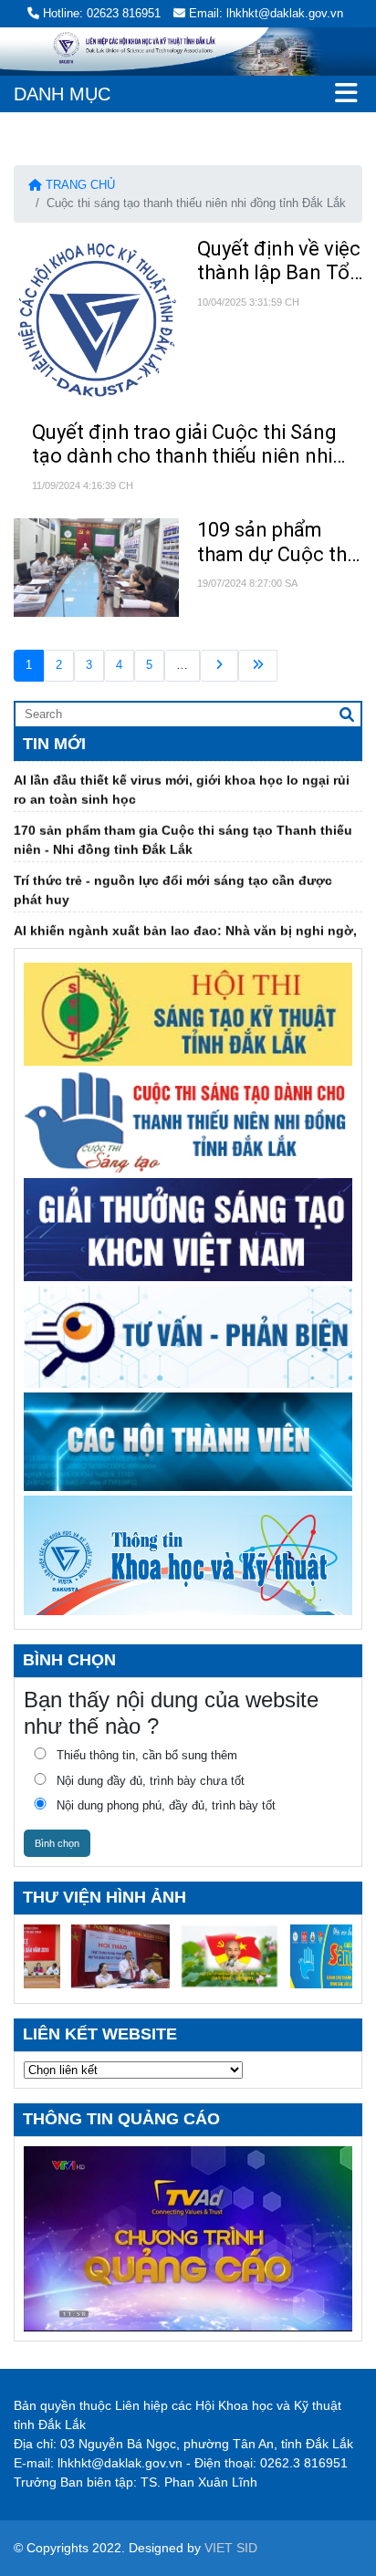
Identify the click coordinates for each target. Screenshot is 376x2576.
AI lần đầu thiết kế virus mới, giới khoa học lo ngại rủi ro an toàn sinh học (182, 776)
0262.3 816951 (304, 2463)
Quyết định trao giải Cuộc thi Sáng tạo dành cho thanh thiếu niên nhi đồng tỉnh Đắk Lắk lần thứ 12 (184, 445)
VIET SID (231, 2548)
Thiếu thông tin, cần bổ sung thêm (147, 1755)
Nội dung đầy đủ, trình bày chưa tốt (151, 1781)
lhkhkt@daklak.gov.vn (120, 2463)
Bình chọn (57, 1843)
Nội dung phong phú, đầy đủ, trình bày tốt (166, 1805)
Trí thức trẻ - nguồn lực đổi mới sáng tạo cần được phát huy (173, 876)
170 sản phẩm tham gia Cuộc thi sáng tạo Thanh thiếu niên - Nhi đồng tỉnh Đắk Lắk (183, 826)
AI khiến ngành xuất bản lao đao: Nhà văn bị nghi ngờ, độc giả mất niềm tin (185, 927)
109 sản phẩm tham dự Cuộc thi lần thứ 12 (274, 542)
